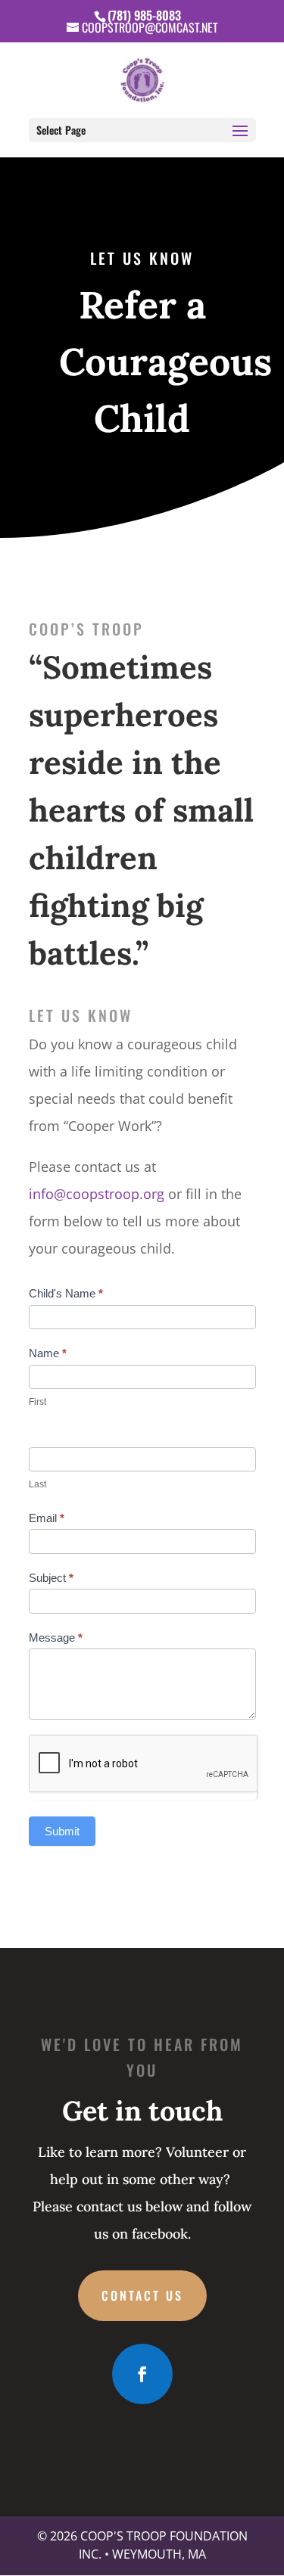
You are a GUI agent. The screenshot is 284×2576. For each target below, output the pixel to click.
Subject (51, 1578)
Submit (62, 1831)
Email (47, 1518)
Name (48, 1353)
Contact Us (142, 2295)
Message (56, 1638)
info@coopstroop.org (97, 1194)
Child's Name (66, 1293)
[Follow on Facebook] (142, 2374)
